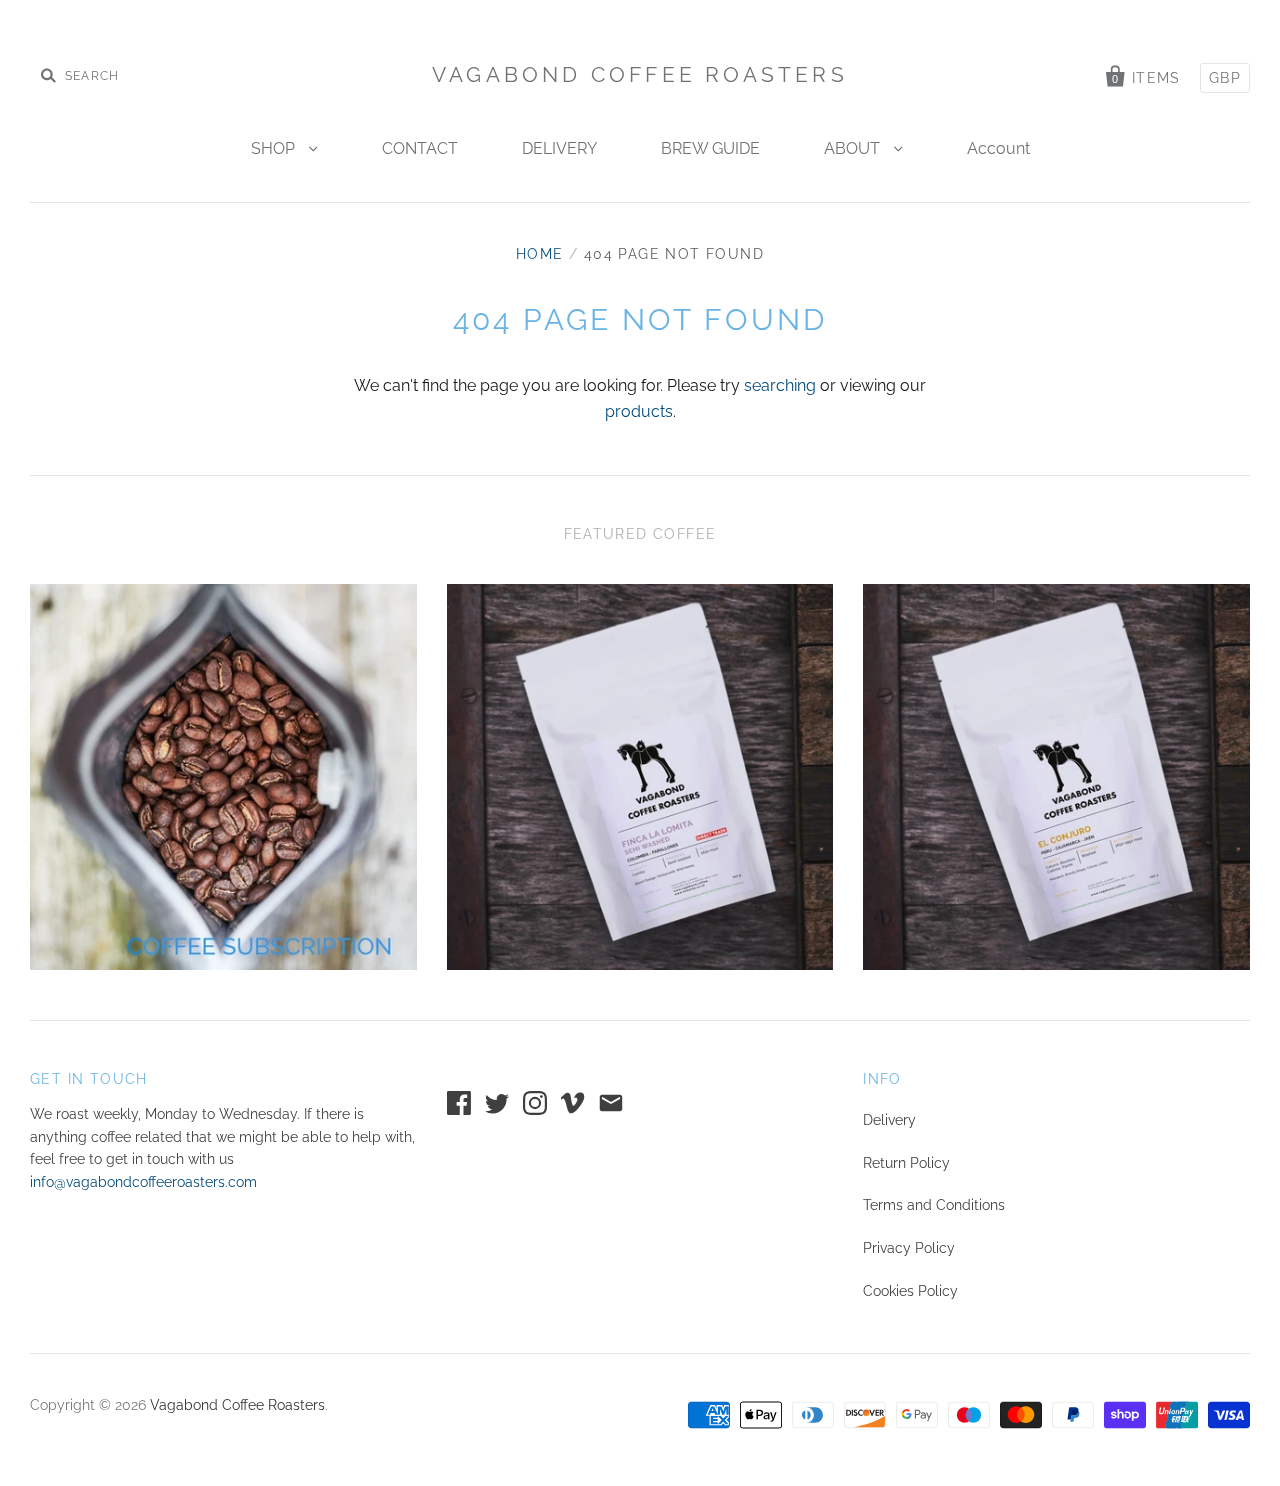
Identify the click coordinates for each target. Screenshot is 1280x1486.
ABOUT (854, 148)
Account (998, 148)
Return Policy (906, 1163)
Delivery (889, 1120)
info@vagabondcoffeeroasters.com (143, 1182)
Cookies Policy (910, 1291)
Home (540, 254)
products (639, 411)
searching (780, 385)
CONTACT (420, 148)
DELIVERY (559, 148)
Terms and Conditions (934, 1205)
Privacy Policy (909, 1248)
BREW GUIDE (710, 148)
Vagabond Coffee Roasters (640, 74)
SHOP (275, 148)
